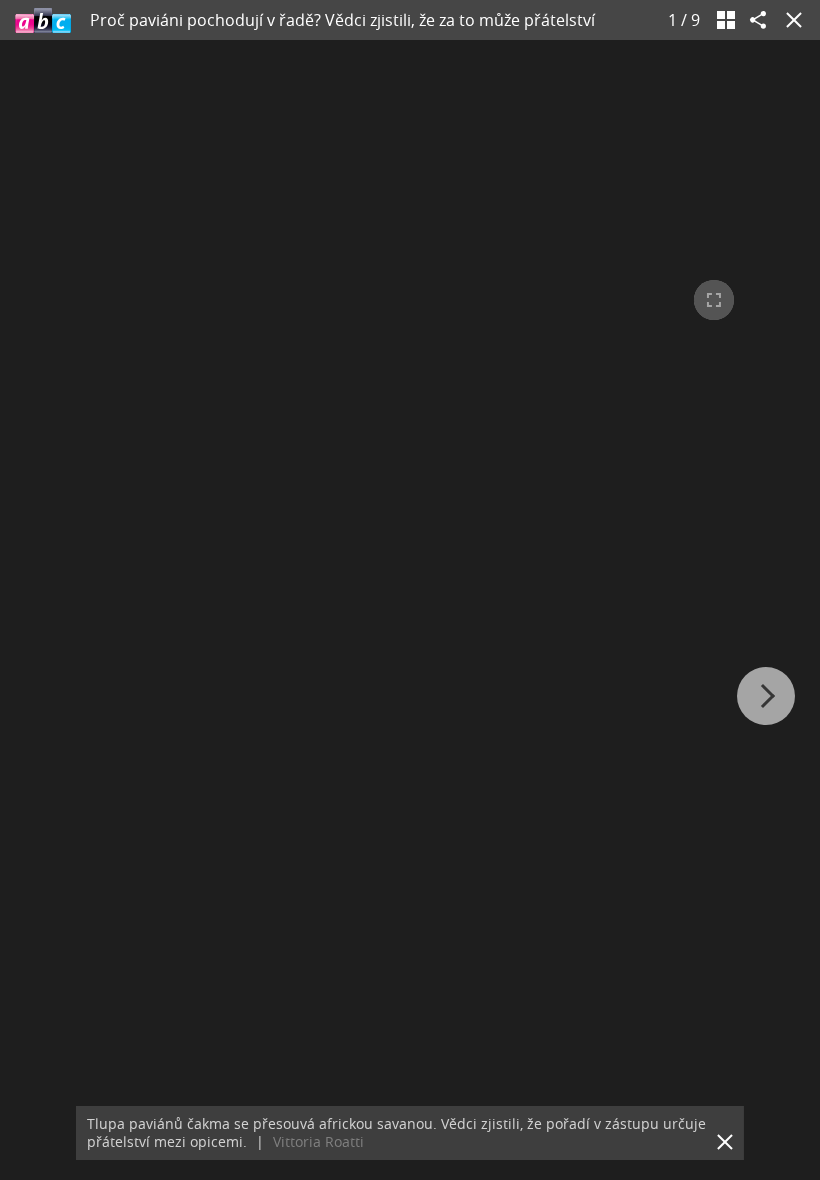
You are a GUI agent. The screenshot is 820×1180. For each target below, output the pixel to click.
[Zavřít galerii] (790, 20)
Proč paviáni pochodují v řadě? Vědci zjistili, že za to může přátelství (342, 20)
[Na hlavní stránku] (43, 20)
